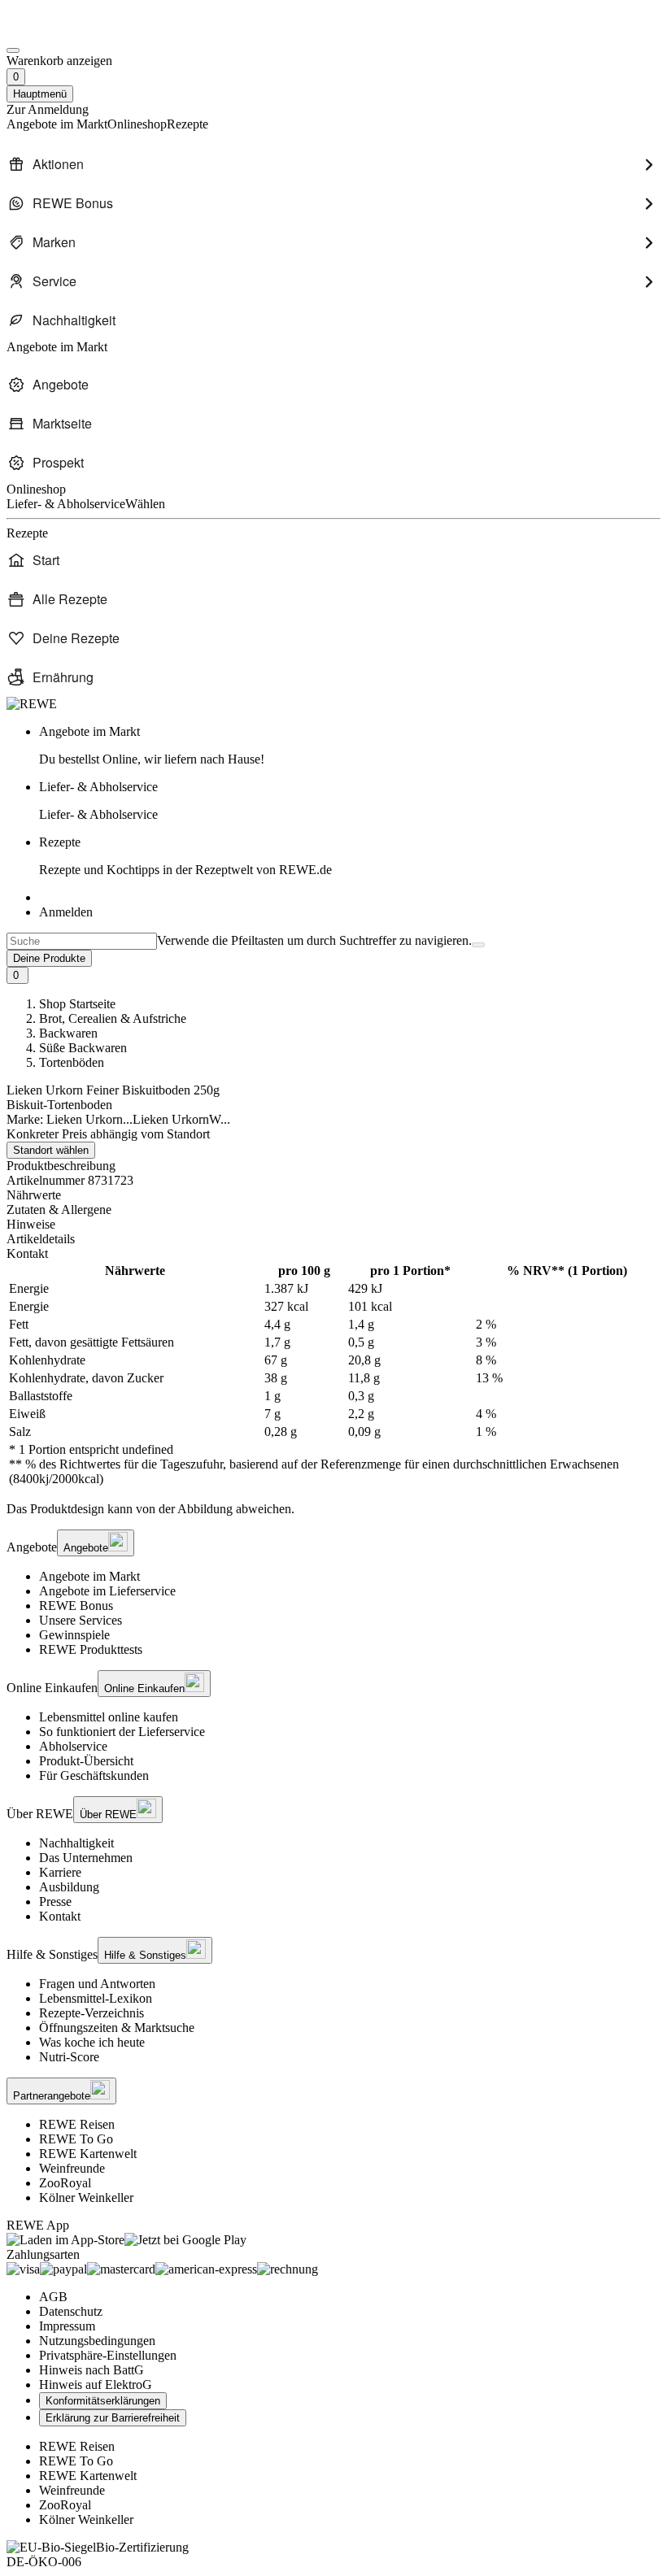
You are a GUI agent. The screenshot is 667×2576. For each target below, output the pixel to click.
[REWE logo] (32, 704)
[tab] (333, 1195)
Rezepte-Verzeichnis (92, 2013)
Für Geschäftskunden (94, 1775)
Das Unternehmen (86, 1858)
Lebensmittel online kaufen (109, 1717)
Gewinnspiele (74, 1635)
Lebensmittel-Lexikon (96, 1998)
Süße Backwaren (83, 1048)
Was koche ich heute (92, 2042)
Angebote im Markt (89, 1576)
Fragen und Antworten (97, 1984)
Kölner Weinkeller (86, 2197)
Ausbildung (69, 1887)
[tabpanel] (333, 1375)
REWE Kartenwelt (88, 2154)
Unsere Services (81, 1620)
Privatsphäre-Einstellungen (108, 2355)
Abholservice (73, 1746)
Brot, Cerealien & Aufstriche (113, 1018)
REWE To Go (76, 2139)
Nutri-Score (69, 2057)
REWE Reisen (77, 2124)
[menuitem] (333, 164)
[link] (350, 746)
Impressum (67, 2326)
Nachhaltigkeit (76, 1843)
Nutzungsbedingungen (97, 2341)
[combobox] (82, 941)
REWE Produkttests (91, 1649)
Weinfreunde (72, 2168)
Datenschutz (71, 2311)
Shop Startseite (77, 1004)
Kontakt (60, 1916)
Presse (55, 1902)
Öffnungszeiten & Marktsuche (117, 2028)
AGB (53, 2297)
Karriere (60, 1872)
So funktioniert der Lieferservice (122, 1732)
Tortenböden (72, 1062)
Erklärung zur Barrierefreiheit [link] (113, 2418)
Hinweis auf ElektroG (96, 2385)
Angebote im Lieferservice (107, 1591)
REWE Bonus (76, 1606)
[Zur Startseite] (62, 31)
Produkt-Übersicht (86, 1761)
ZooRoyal (65, 2183)
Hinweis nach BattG (92, 2370)
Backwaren (68, 1033)
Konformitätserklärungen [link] (103, 2401)
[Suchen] (478, 945)
